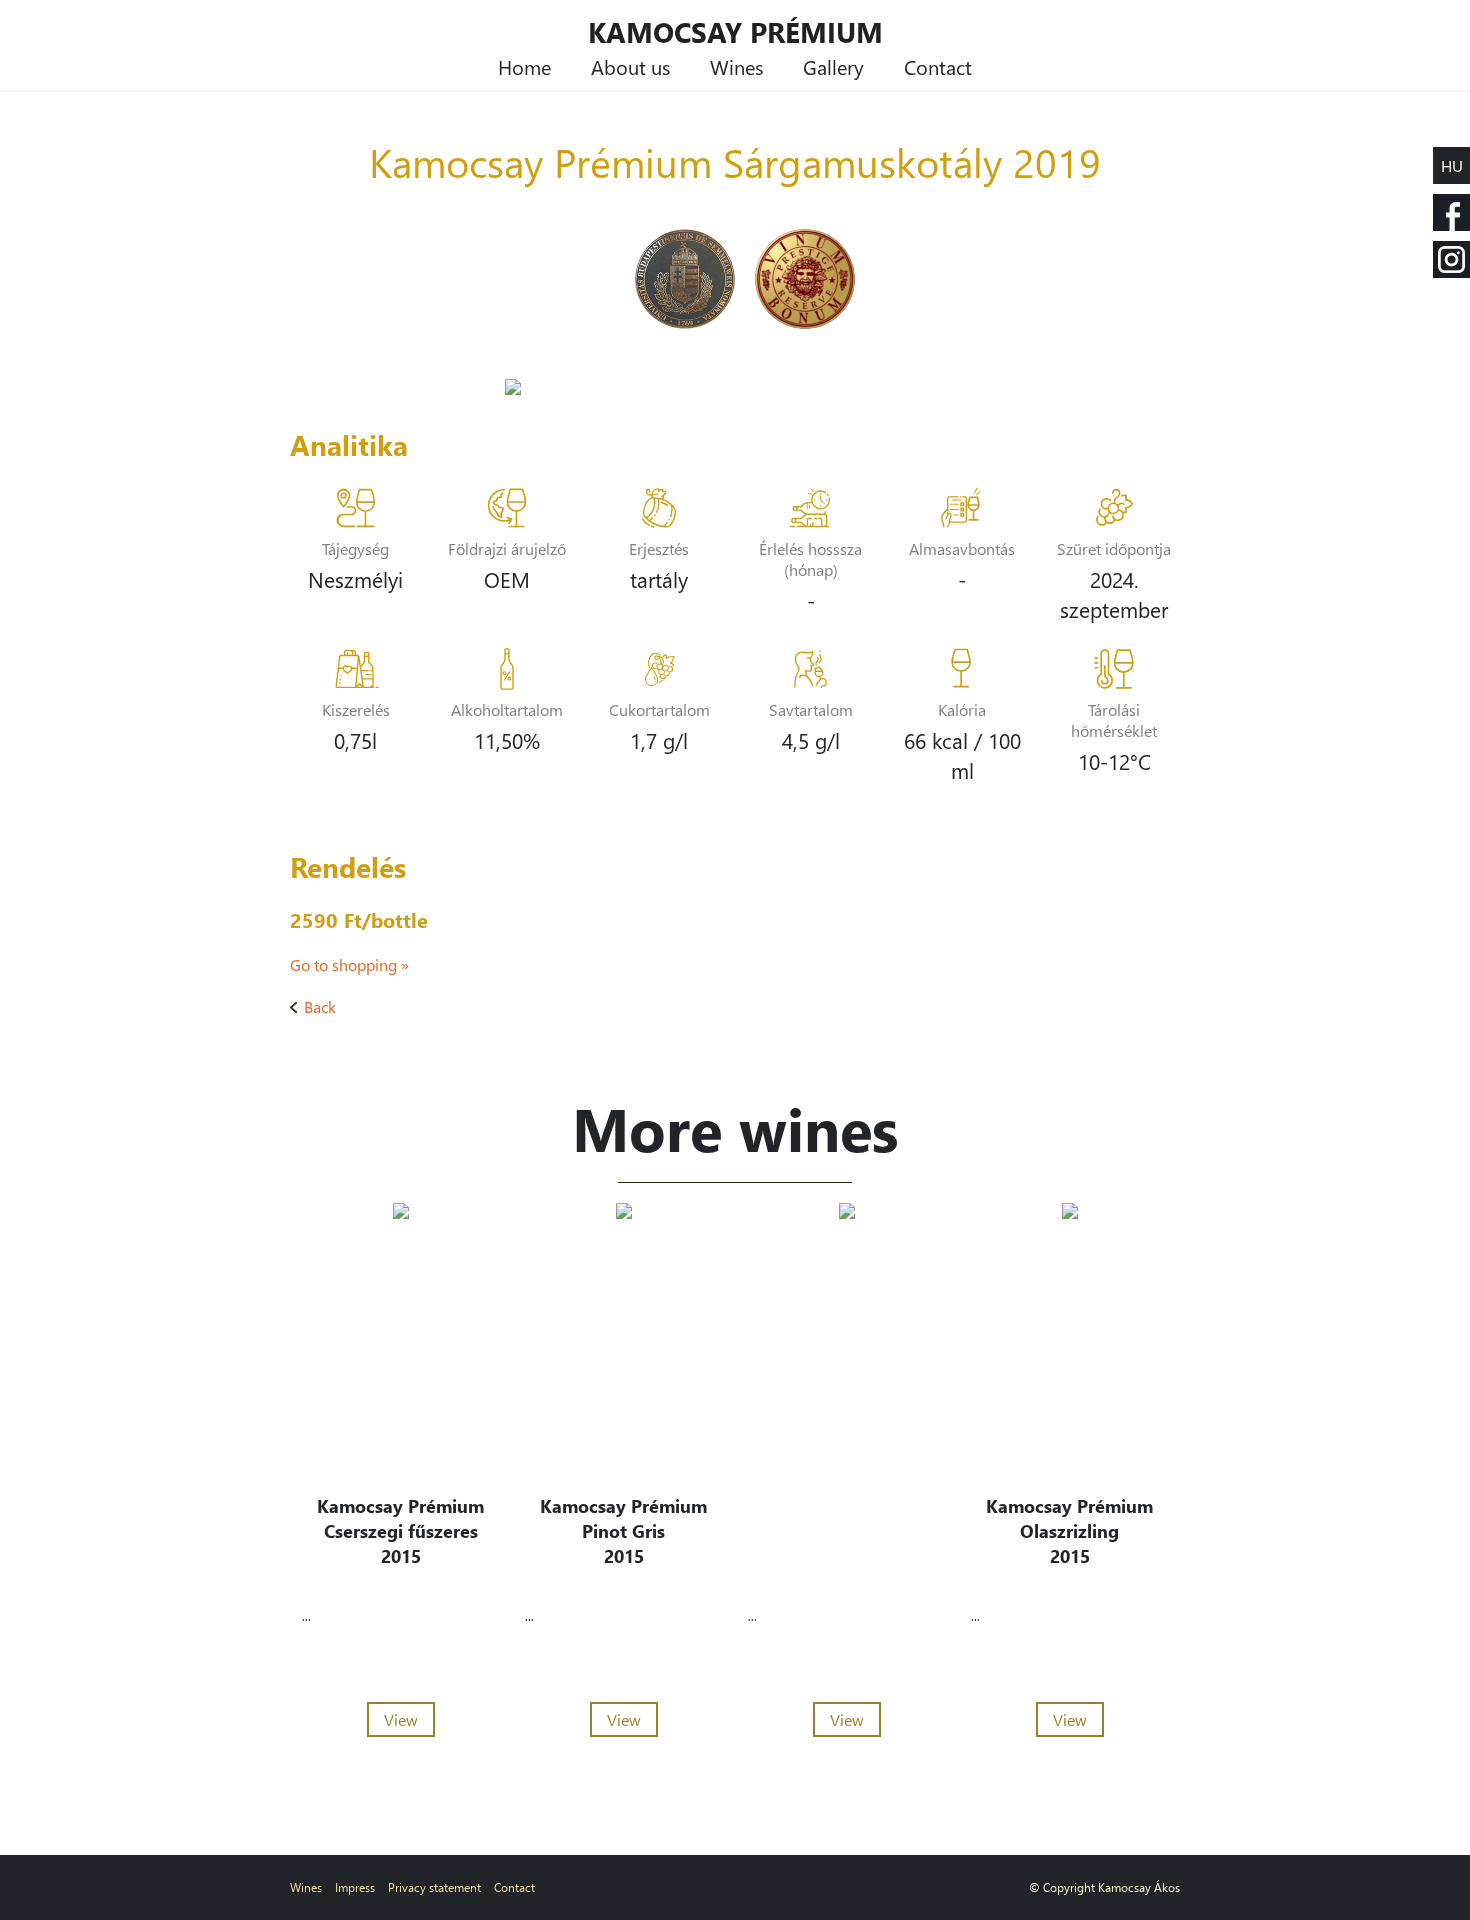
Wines (736, 66)
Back (320, 1006)
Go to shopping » (349, 964)
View (401, 1719)
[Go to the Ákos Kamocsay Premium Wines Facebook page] (1451, 212)
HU (1452, 165)
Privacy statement (434, 1887)
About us (630, 66)
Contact (938, 66)
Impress (355, 1887)
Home (524, 66)
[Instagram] (1451, 259)
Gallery (833, 66)
